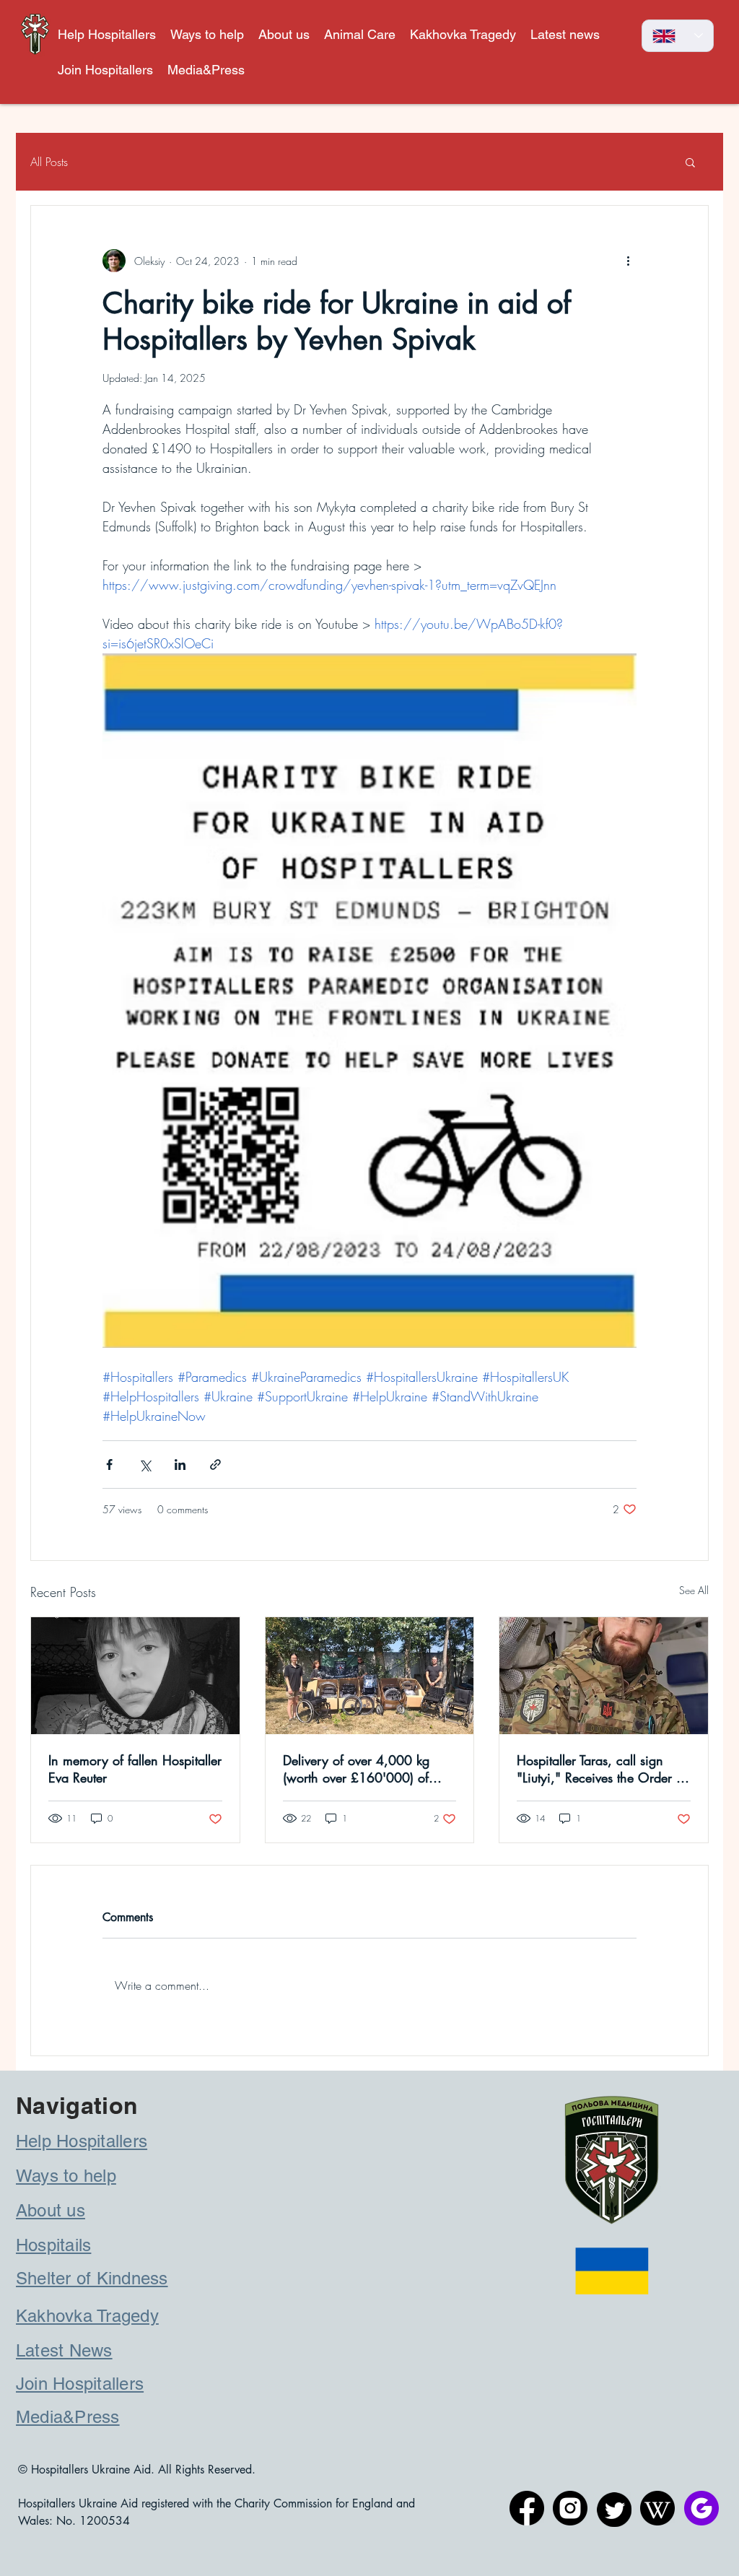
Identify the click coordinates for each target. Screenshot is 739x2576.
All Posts (49, 162)
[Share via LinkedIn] (180, 1465)
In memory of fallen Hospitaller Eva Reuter (135, 1769)
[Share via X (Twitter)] (145, 1465)
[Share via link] (215, 1465)
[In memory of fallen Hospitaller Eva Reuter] (135, 1676)
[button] (360, 34)
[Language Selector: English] (678, 36)
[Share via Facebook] (109, 1465)
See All (694, 1590)
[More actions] (628, 261)
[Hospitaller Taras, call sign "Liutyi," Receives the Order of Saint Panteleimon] (604, 1676)
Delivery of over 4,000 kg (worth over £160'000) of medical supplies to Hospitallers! (356, 1769)
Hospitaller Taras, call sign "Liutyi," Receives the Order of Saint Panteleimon (602, 1769)
